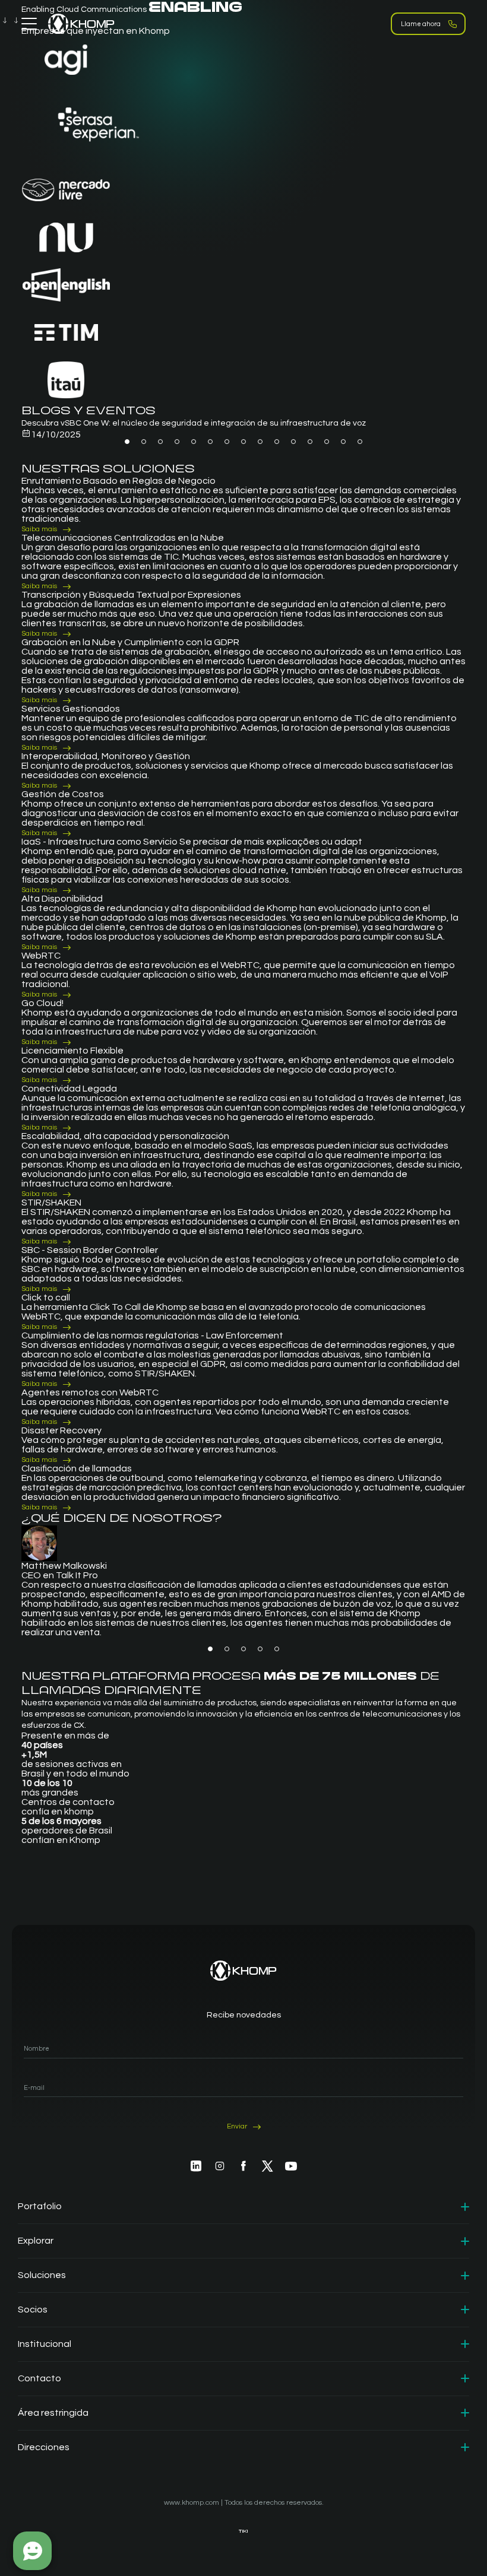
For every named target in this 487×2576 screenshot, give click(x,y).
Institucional (45, 2344)
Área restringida (53, 2413)
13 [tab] (327, 442)
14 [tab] (343, 442)
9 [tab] (260, 442)
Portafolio (40, 2206)
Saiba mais (39, 529)
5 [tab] (194, 442)
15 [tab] (360, 442)
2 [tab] (144, 442)
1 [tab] (127, 442)
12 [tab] (310, 442)
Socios (33, 2309)
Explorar (36, 2241)
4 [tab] (177, 442)
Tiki (243, 2531)
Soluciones (42, 2275)
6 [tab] (210, 442)
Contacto (39, 2378)
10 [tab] (277, 442)
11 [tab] (293, 442)
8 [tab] (243, 442)
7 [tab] (227, 442)
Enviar (237, 2127)
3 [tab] (160, 442)
